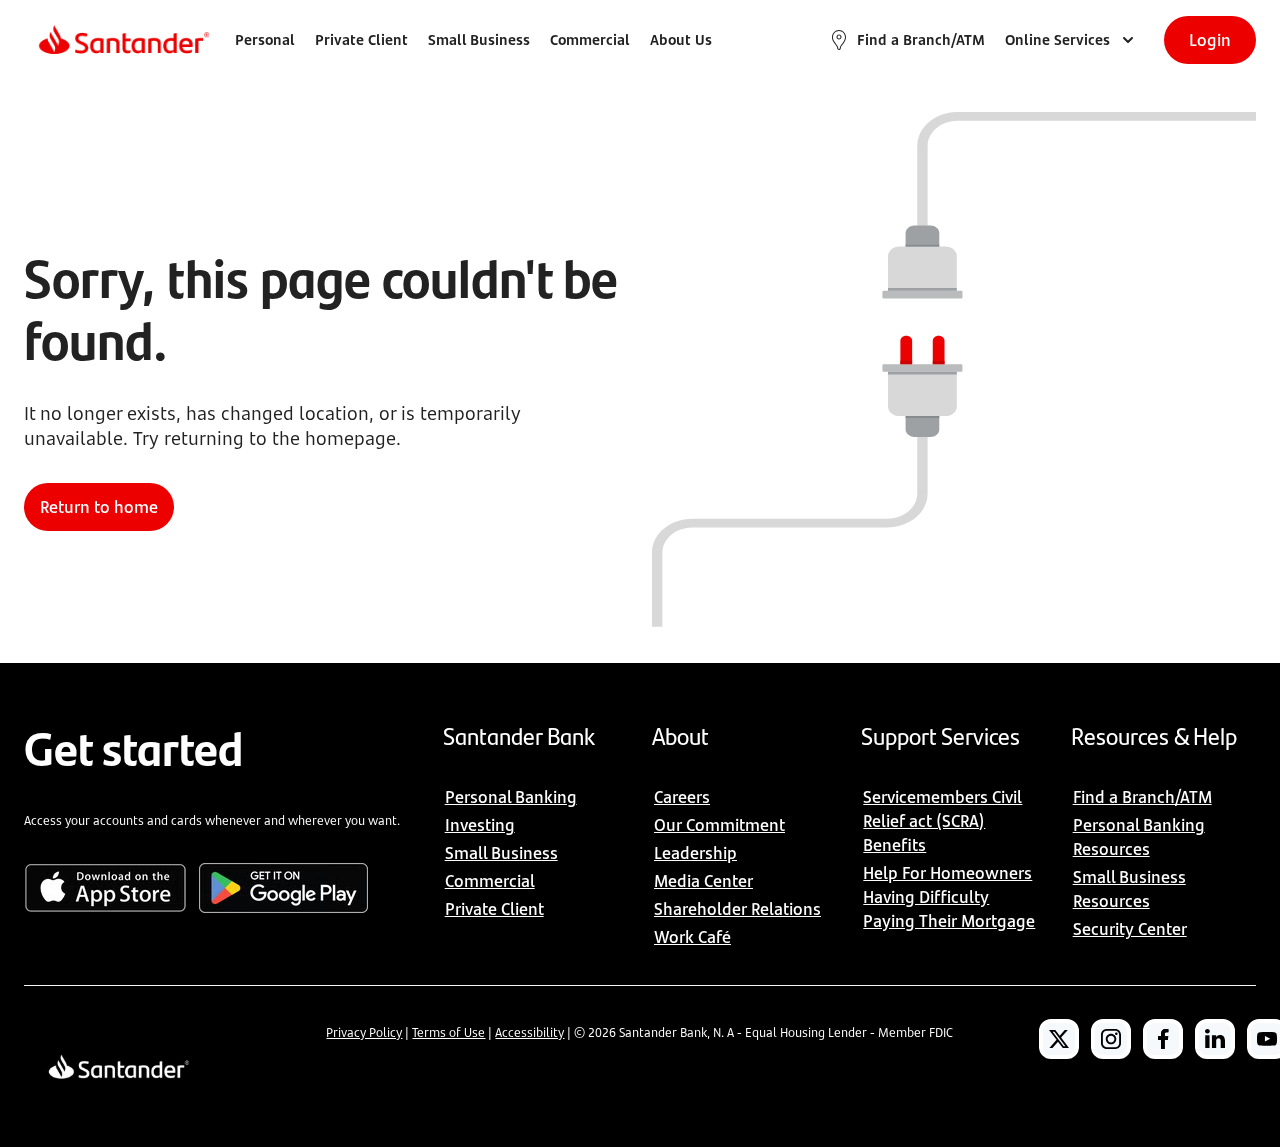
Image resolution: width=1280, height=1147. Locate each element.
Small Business (479, 39)
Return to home (99, 507)
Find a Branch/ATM (921, 39)
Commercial (590, 39)
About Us (681, 39)
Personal (265, 39)
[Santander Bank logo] (122, 40)
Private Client (361, 39)
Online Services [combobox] (1057, 39)
